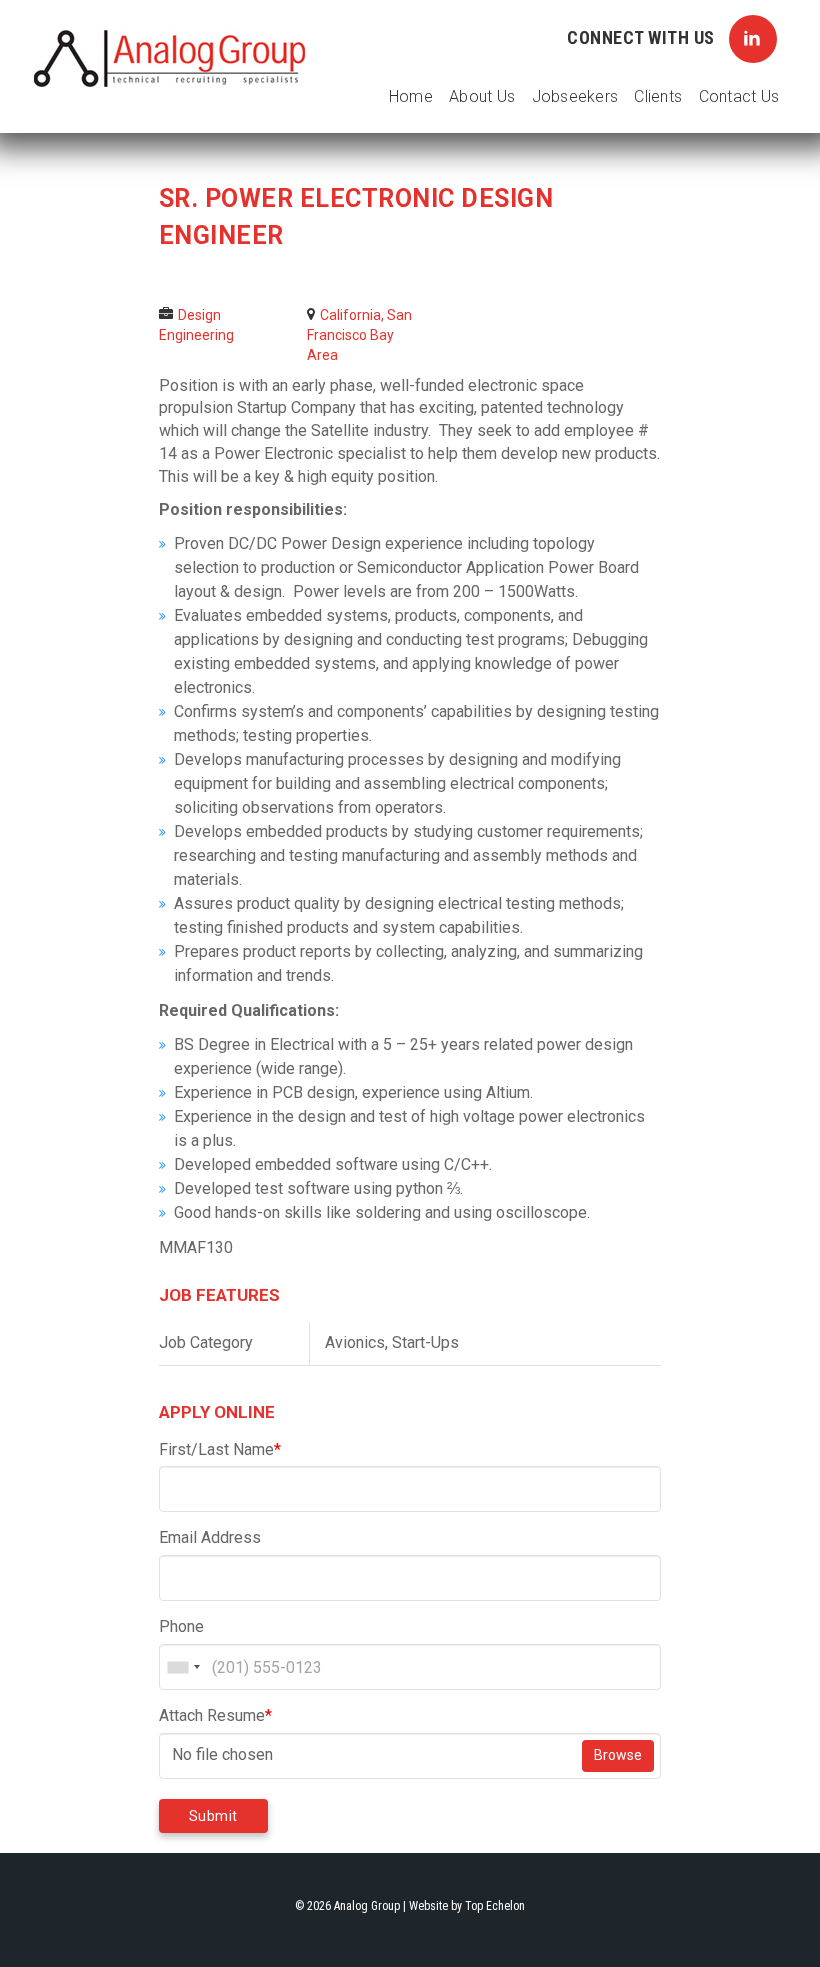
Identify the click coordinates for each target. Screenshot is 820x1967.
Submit (213, 1816)
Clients (658, 96)
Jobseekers (575, 96)
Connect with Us (643, 37)
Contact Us (739, 96)
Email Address (210, 1537)
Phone (181, 1626)
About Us (482, 96)
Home (411, 96)
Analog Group (170, 59)
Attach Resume (215, 1715)
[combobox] (183, 1667)
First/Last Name (220, 1449)
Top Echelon (495, 1906)
